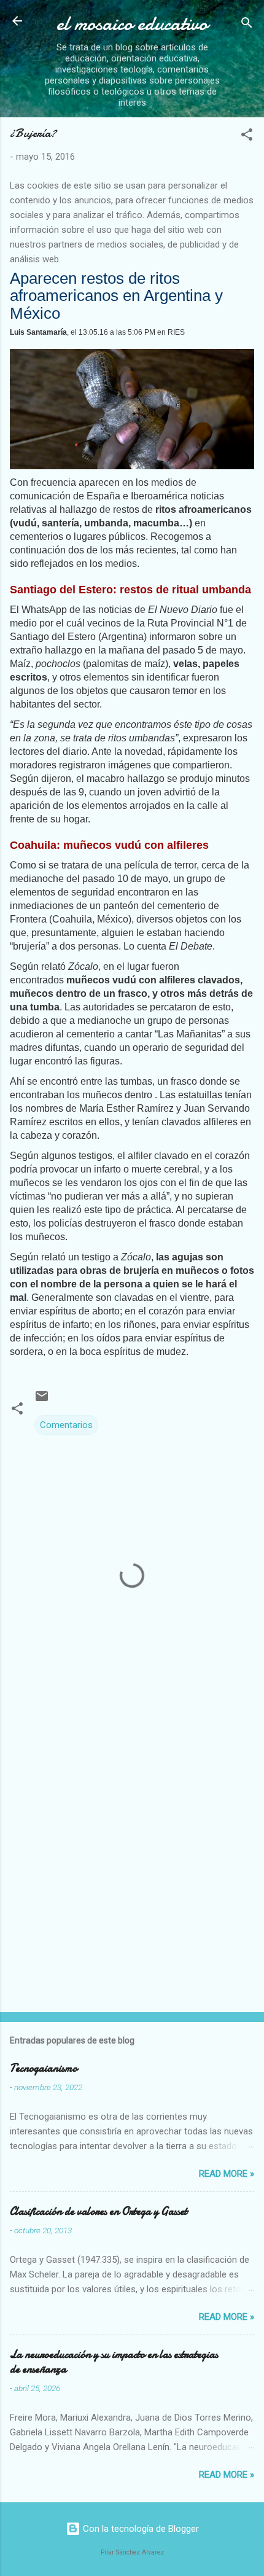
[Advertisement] (132, 1860)
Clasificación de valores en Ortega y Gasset (99, 2211)
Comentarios (66, 1425)
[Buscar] (247, 25)
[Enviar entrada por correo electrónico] (42, 1400)
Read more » (227, 2174)
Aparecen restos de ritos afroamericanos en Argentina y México (116, 296)
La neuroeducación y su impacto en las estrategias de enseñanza (114, 2362)
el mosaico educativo (132, 24)
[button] (247, 137)
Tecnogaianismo (44, 2068)
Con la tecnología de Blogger (140, 2529)
